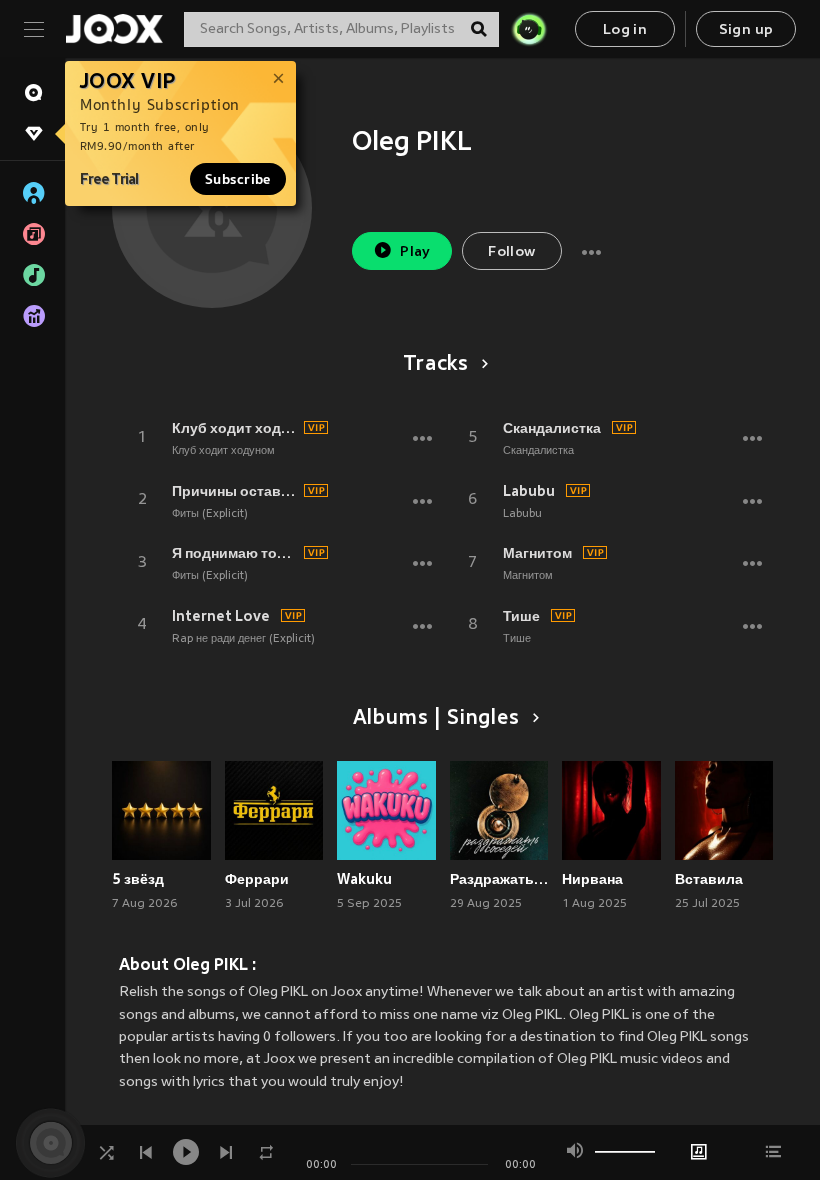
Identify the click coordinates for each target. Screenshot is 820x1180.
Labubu (529, 491)
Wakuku (364, 879)
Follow (511, 252)
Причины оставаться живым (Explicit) (235, 491)
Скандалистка (552, 428)
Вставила (709, 879)
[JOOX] (114, 29)
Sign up (746, 30)
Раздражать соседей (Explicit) (499, 879)
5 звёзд (138, 879)
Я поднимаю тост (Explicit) (235, 553)
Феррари (257, 879)
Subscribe (238, 179)
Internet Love (221, 616)
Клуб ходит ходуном (235, 428)
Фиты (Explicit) (210, 514)
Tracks (436, 365)
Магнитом (537, 553)
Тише (521, 616)
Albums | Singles (436, 719)
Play (415, 252)
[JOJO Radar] (529, 29)
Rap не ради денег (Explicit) (243, 639)
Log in (625, 30)
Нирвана (592, 879)
